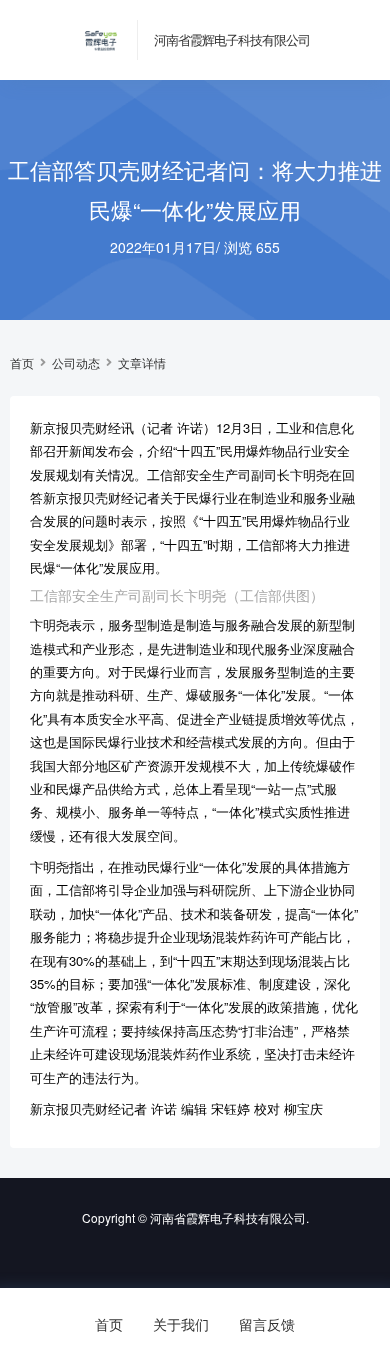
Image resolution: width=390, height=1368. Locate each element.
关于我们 (181, 1324)
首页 (22, 363)
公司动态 (76, 363)
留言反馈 (267, 1324)
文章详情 (142, 363)
